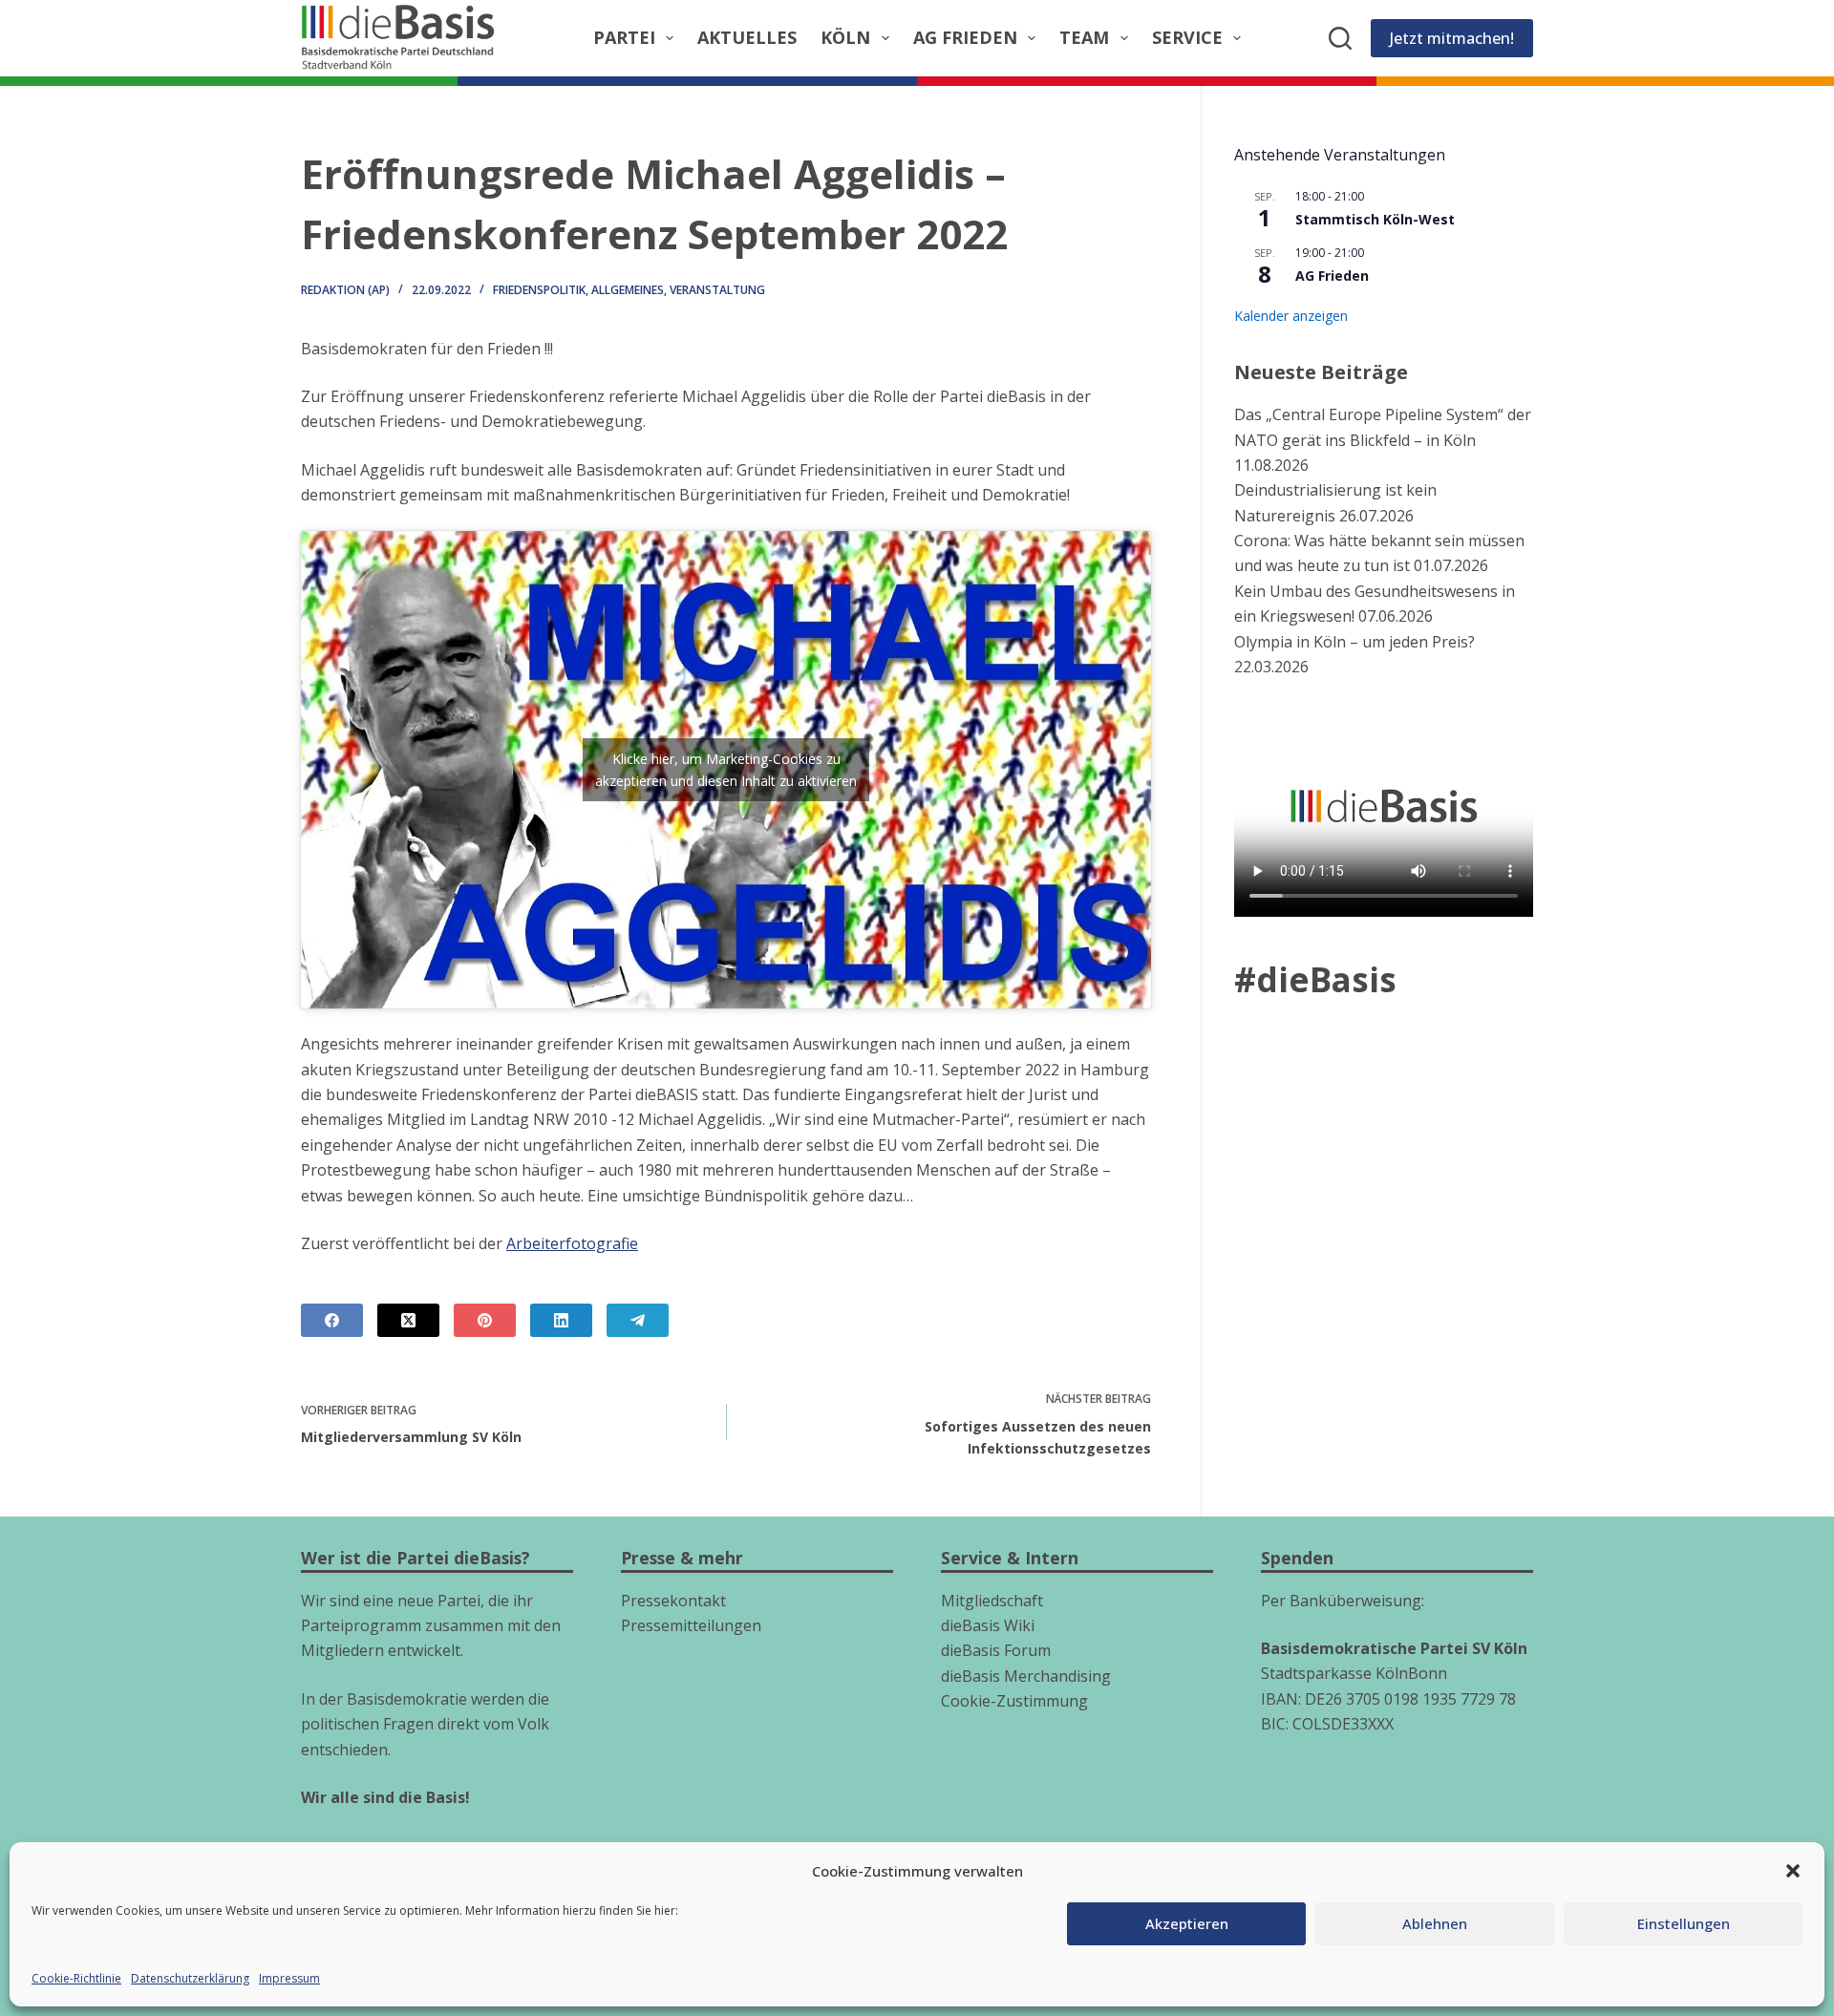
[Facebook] (332, 1320)
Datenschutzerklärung (190, 1978)
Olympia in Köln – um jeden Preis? (1354, 642)
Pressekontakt (673, 1601)
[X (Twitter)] (408, 1320)
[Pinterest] (485, 1320)
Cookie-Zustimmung (1014, 1701)
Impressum (289, 1978)
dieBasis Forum (996, 1650)
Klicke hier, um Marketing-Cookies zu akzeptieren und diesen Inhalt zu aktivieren (726, 770)
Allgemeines (628, 290)
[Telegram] (638, 1320)
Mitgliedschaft (992, 1601)
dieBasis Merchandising (1026, 1676)
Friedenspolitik (539, 290)
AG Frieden (965, 37)
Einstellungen (1684, 1923)
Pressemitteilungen (691, 1625)
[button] (1793, 1871)
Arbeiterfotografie (572, 1243)
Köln (845, 37)
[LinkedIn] (561, 1320)
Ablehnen (1435, 1923)
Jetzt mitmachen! (1452, 38)
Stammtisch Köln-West (1375, 219)
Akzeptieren (1187, 1923)
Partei (624, 37)
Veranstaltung (717, 290)
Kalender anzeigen (1291, 316)
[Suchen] (1340, 38)
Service (1187, 37)
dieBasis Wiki (988, 1625)
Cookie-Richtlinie (76, 1978)
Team (1084, 37)
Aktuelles (747, 37)
